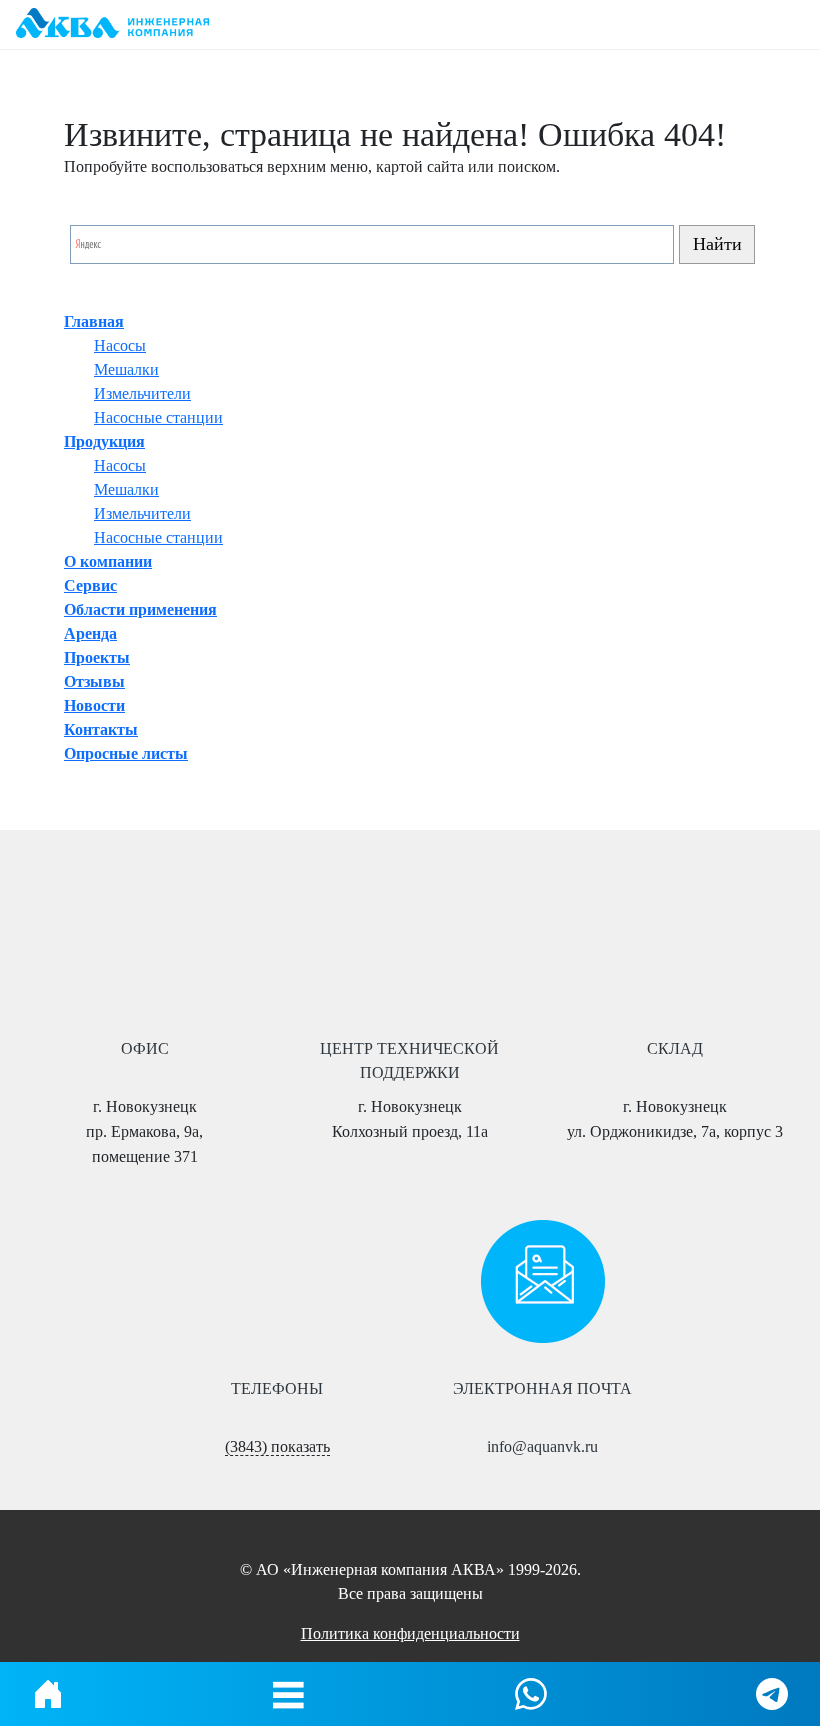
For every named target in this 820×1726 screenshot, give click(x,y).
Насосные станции (158, 417)
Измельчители (142, 393)
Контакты (101, 729)
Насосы (120, 345)
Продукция (104, 441)
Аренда (90, 633)
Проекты (97, 657)
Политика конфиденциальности (410, 1633)
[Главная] (48, 1694)
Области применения (140, 609)
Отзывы (94, 681)
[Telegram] (772, 1694)
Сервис (90, 585)
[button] (289, 1694)
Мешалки (126, 369)
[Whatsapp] (531, 1694)
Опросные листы (126, 753)
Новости (94, 705)
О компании (108, 561)
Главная (94, 321)
